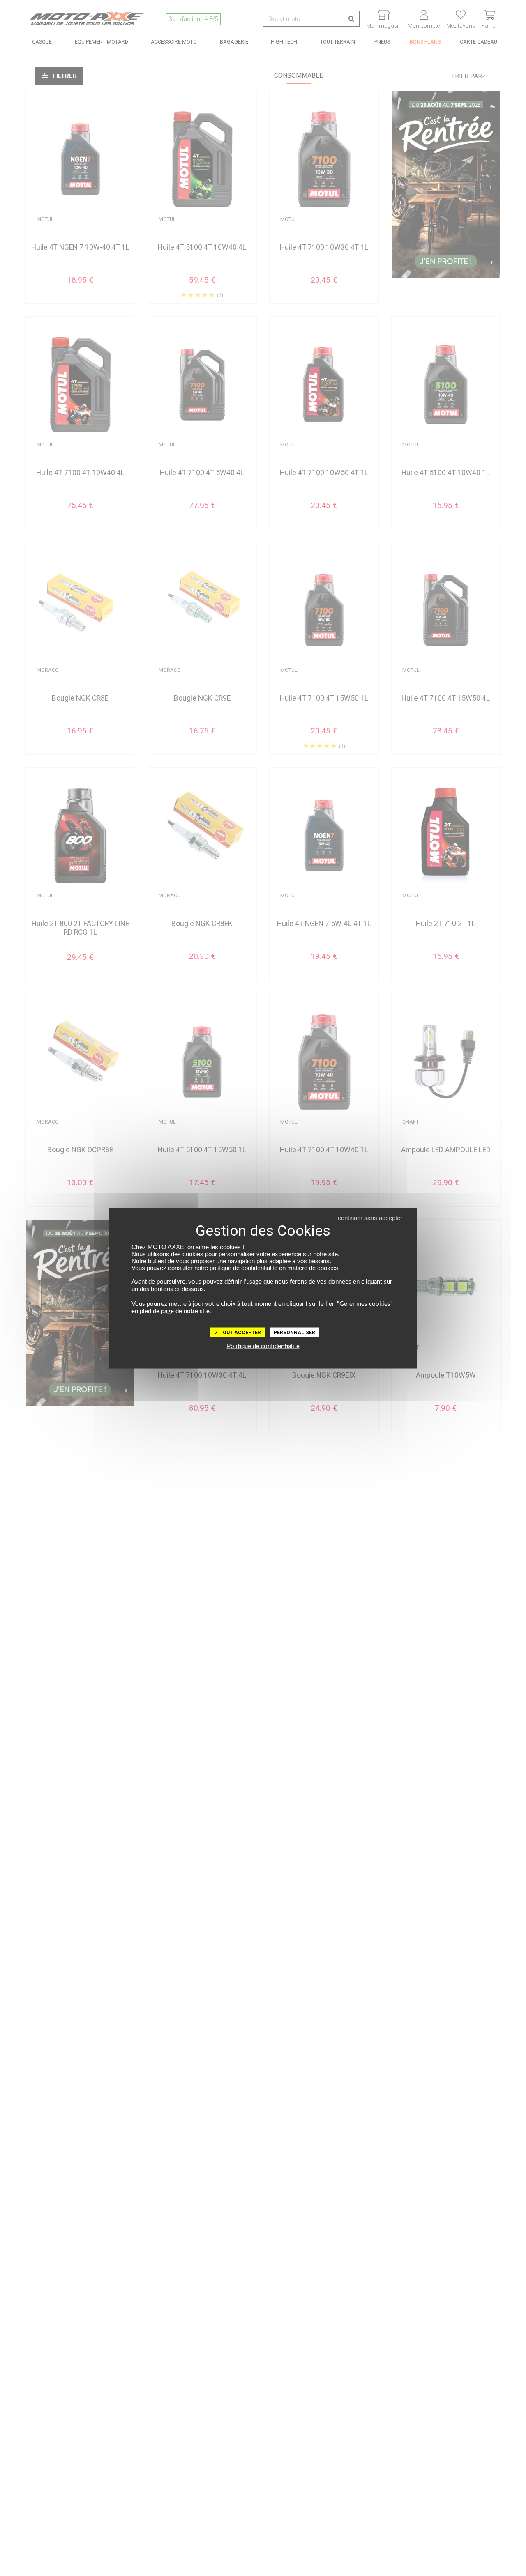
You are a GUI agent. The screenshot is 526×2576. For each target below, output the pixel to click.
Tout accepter (240, 1332)
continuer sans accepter (370, 1217)
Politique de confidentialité (263, 1346)
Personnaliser (294, 1332)
